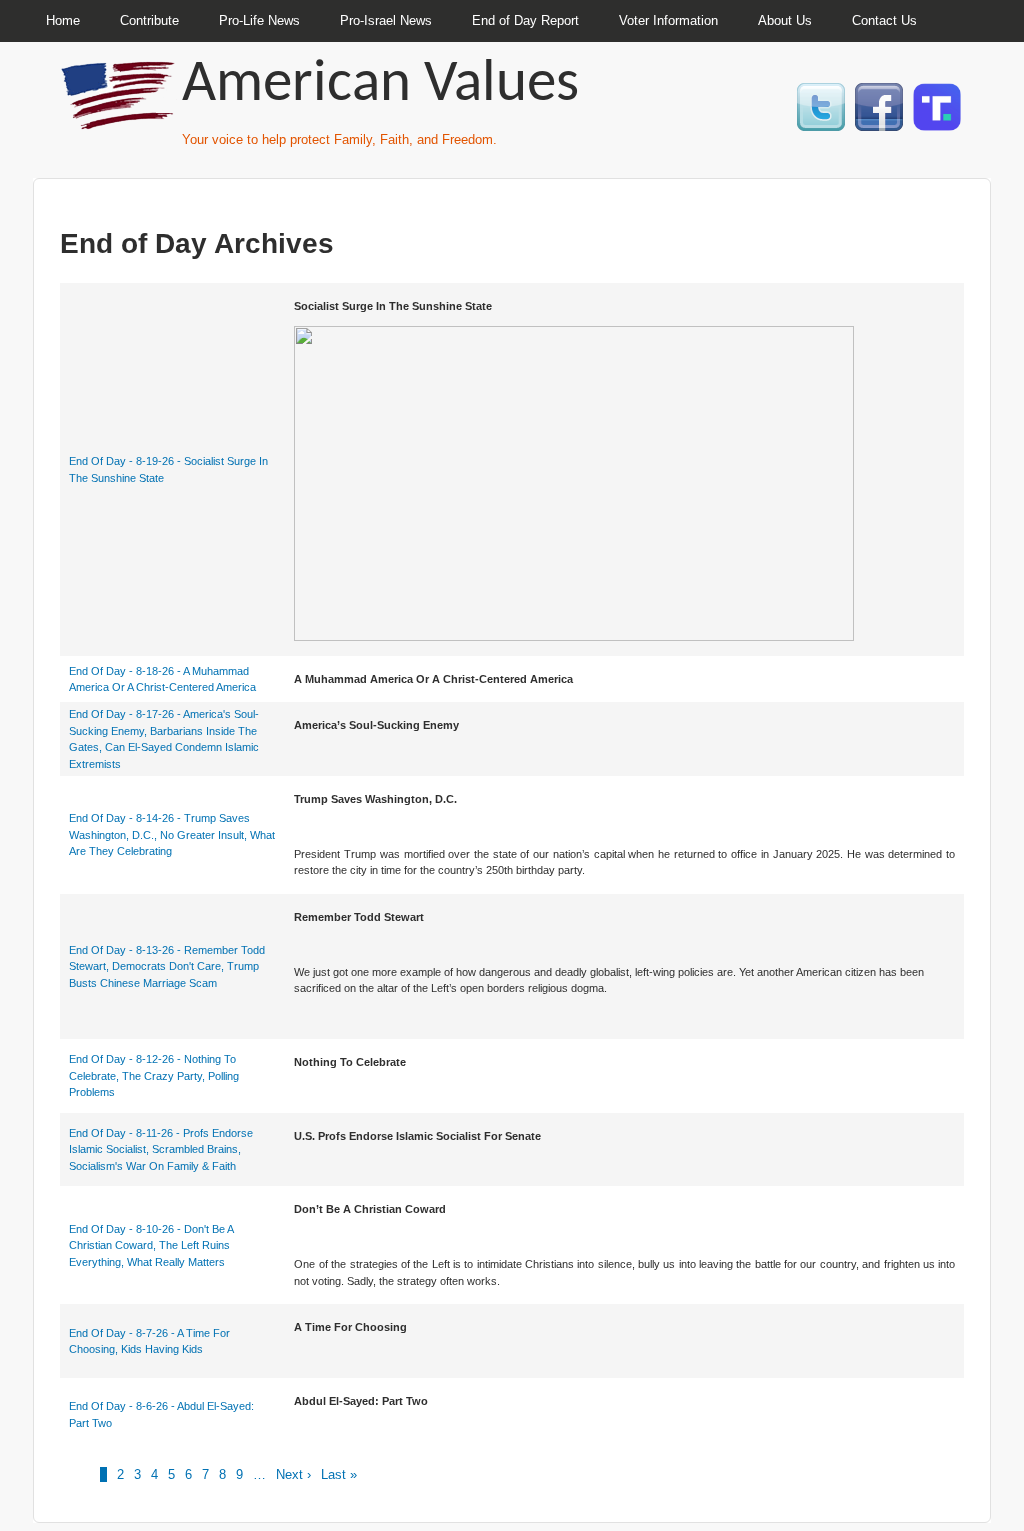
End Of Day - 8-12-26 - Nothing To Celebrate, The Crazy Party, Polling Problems (154, 1075)
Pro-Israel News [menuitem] (386, 20)
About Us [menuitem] (785, 20)
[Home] (120, 120)
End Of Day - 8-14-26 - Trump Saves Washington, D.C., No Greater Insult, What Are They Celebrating (172, 834)
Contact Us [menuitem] (884, 20)
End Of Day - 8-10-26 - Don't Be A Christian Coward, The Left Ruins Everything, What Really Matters (151, 1245)
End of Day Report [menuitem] (525, 20)
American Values (380, 85)
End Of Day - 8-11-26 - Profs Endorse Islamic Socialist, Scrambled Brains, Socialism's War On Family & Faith (161, 1149)
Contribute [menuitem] (149, 20)
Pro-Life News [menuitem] (259, 20)
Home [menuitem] (63, 20)
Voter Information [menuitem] (668, 20)
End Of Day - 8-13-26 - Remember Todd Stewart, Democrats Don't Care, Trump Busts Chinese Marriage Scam (167, 966)
